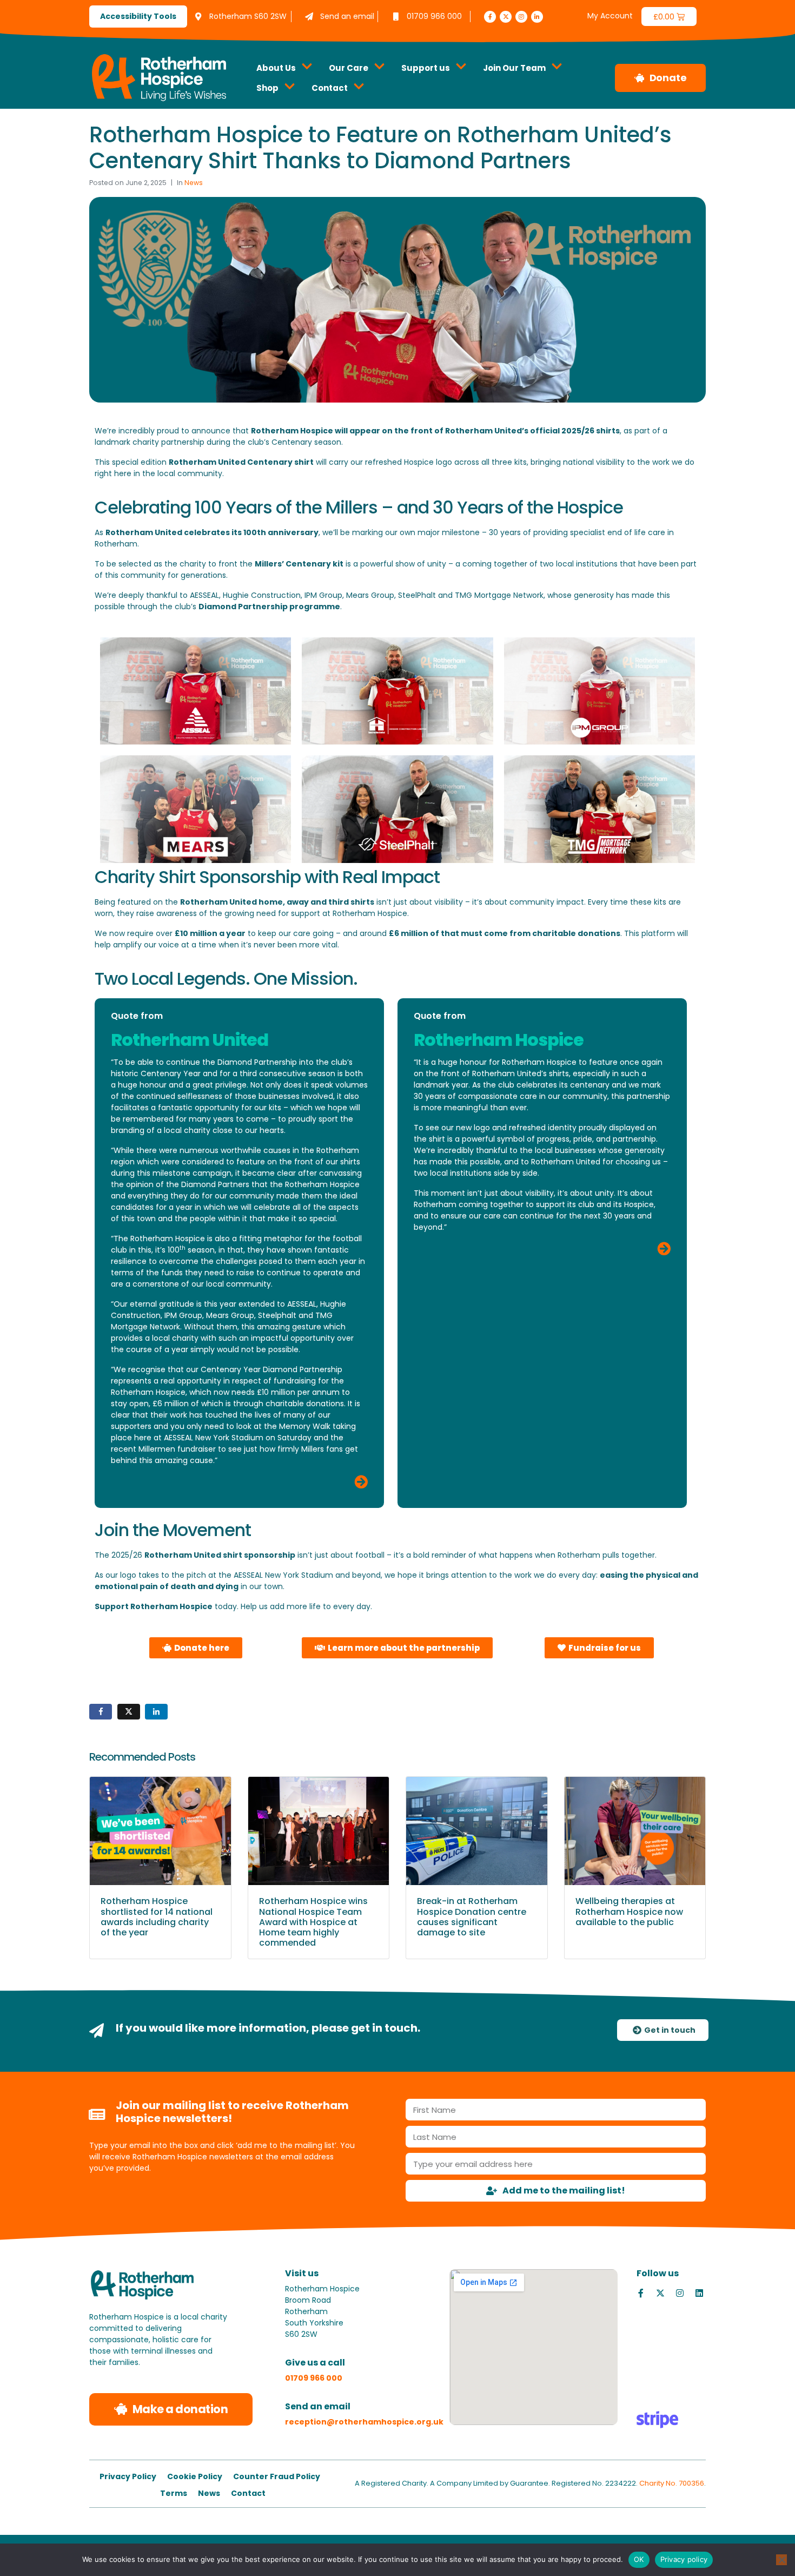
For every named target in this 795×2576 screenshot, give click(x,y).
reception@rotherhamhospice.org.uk (364, 2422)
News (194, 183)
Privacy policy (684, 2559)
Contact (330, 88)
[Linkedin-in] (537, 17)
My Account (610, 16)
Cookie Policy (195, 2476)
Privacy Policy (128, 2476)
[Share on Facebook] (101, 1712)
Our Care (349, 68)
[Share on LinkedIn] (156, 1712)
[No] (781, 2560)
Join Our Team (514, 68)
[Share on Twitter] (129, 1712)
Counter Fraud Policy (277, 2476)
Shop (267, 88)
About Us (276, 68)
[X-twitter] (506, 17)
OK (639, 2559)
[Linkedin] (699, 2293)
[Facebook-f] (490, 17)
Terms (174, 2493)
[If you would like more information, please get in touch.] (97, 2030)
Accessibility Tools (138, 16)
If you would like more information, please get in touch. (268, 2028)
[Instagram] (521, 17)
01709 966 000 (314, 2378)
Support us (426, 68)
